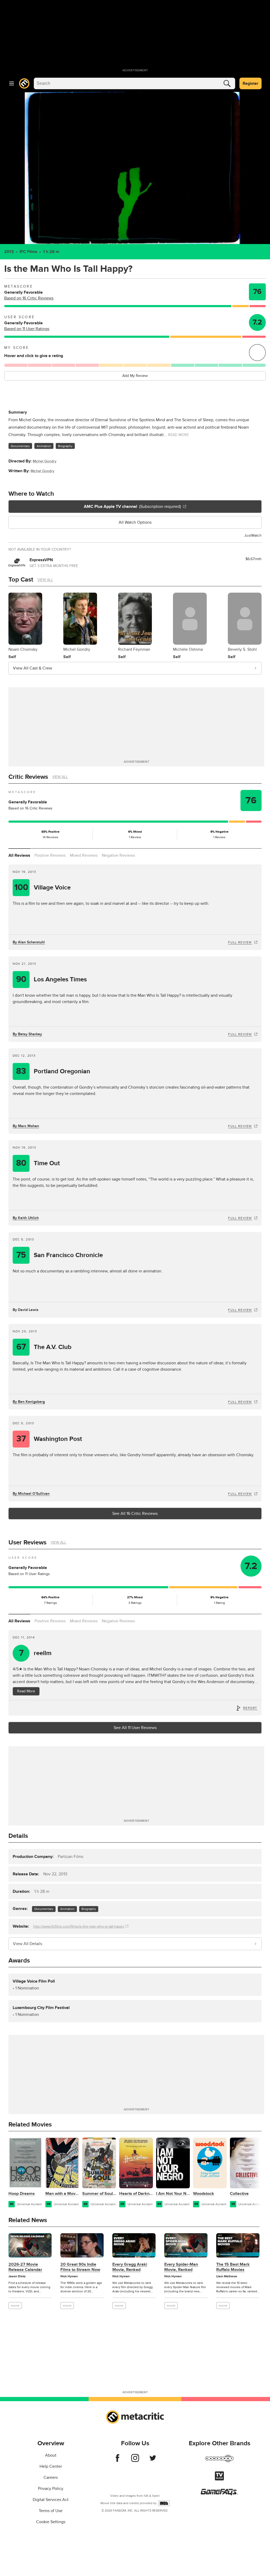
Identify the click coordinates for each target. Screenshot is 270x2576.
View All (45, 580)
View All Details (28, 1944)
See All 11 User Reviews (135, 1728)
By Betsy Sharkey (27, 1034)
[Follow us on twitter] (153, 2461)
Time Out (38, 1163)
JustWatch (253, 535)
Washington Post (49, 1439)
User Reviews (27, 1542)
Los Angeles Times (52, 979)
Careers (51, 2477)
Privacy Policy (51, 2489)
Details (18, 1836)
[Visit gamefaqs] (219, 2494)
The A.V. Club (44, 1347)
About (51, 2455)
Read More (26, 1691)
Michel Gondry (45, 461)
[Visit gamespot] (219, 2462)
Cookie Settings (51, 2522)
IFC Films (28, 252)
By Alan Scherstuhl (29, 942)
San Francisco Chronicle (60, 1255)
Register (250, 83)
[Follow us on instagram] (135, 2461)
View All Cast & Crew (33, 668)
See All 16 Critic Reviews (135, 1514)
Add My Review (135, 376)
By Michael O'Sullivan (31, 1494)
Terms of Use (51, 2511)
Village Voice (43, 887)
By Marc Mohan (26, 1126)
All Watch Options (135, 522)
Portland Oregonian (53, 1071)
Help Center (51, 2466)
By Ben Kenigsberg (29, 1402)
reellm (35, 1653)
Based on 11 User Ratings (27, 329)
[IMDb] (164, 2503)
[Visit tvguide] (219, 2479)
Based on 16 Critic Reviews (29, 298)
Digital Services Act (51, 2500)
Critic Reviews (28, 777)
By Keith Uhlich (26, 1218)
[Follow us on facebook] (117, 2461)
